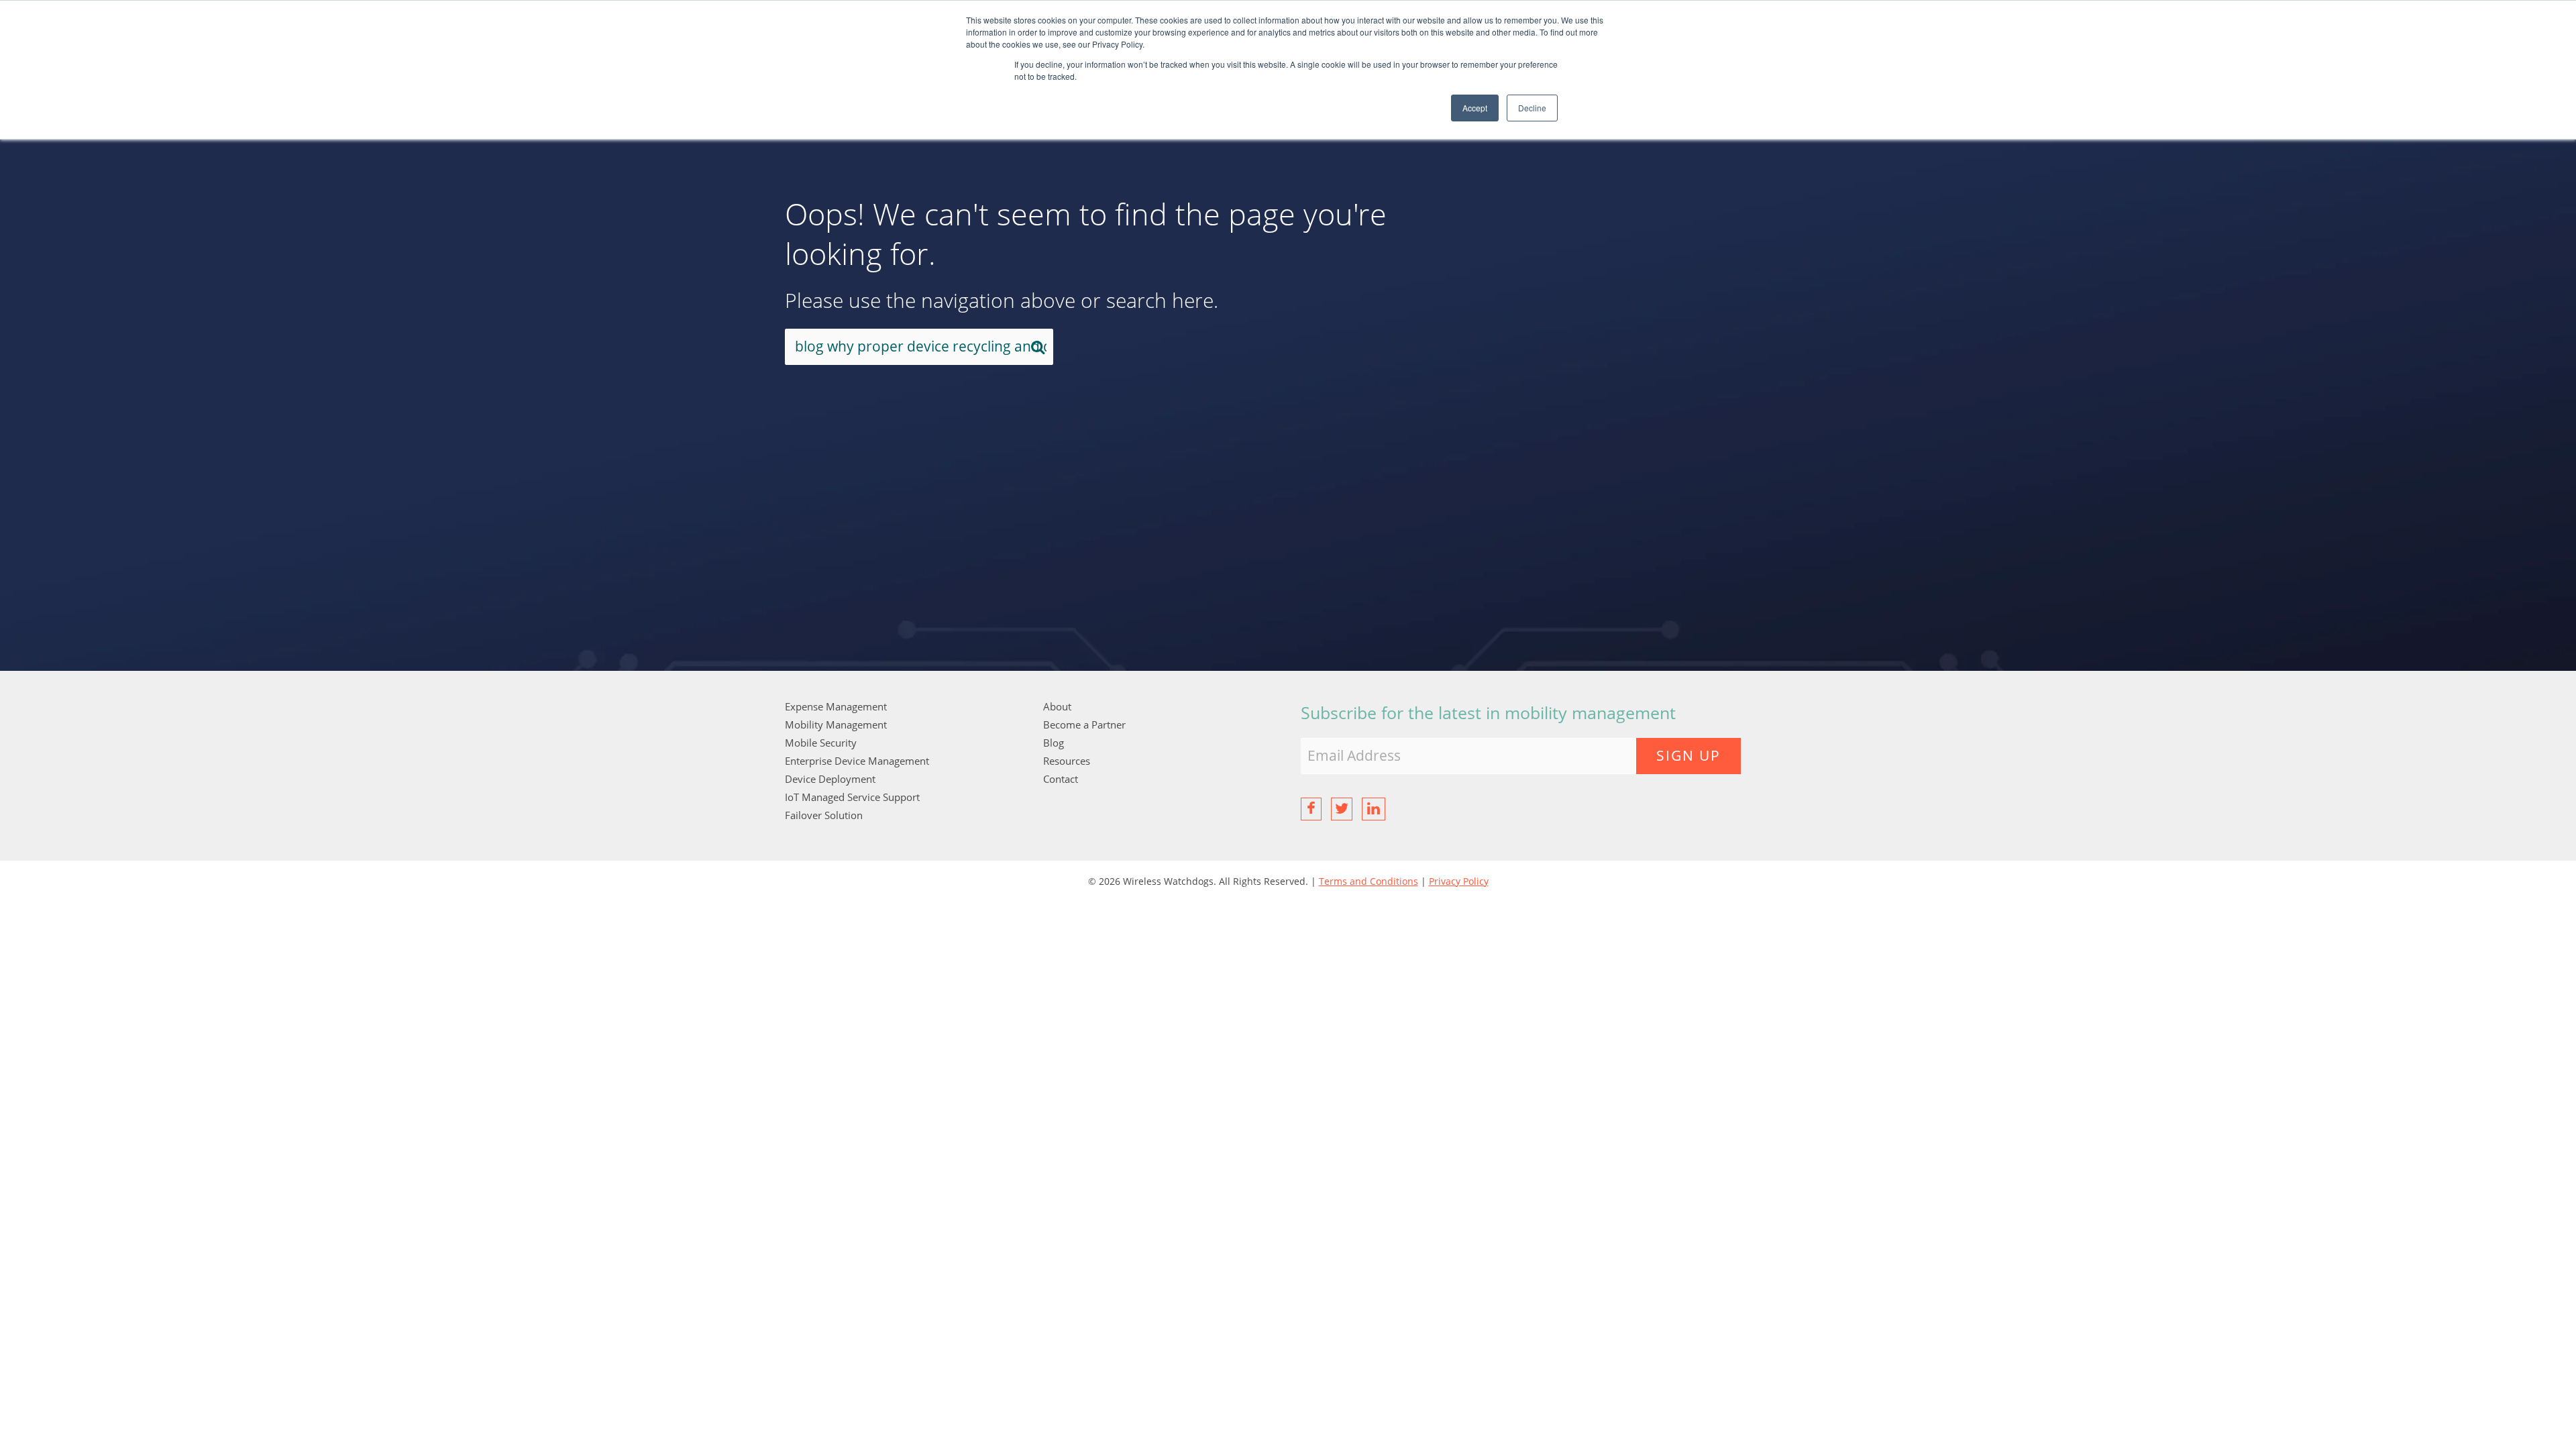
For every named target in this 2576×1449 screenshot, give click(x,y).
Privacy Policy (1459, 881)
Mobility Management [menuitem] (836, 724)
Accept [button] (1475, 108)
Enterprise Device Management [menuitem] (857, 761)
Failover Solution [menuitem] (824, 815)
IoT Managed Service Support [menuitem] (852, 797)
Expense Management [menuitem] (836, 706)
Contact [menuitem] (1061, 779)
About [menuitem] (1057, 706)
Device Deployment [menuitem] (830, 779)
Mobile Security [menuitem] (821, 743)
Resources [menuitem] (1067, 761)
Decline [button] (1532, 108)
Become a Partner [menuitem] (1084, 724)
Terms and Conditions (1368, 881)
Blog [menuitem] (1054, 743)
